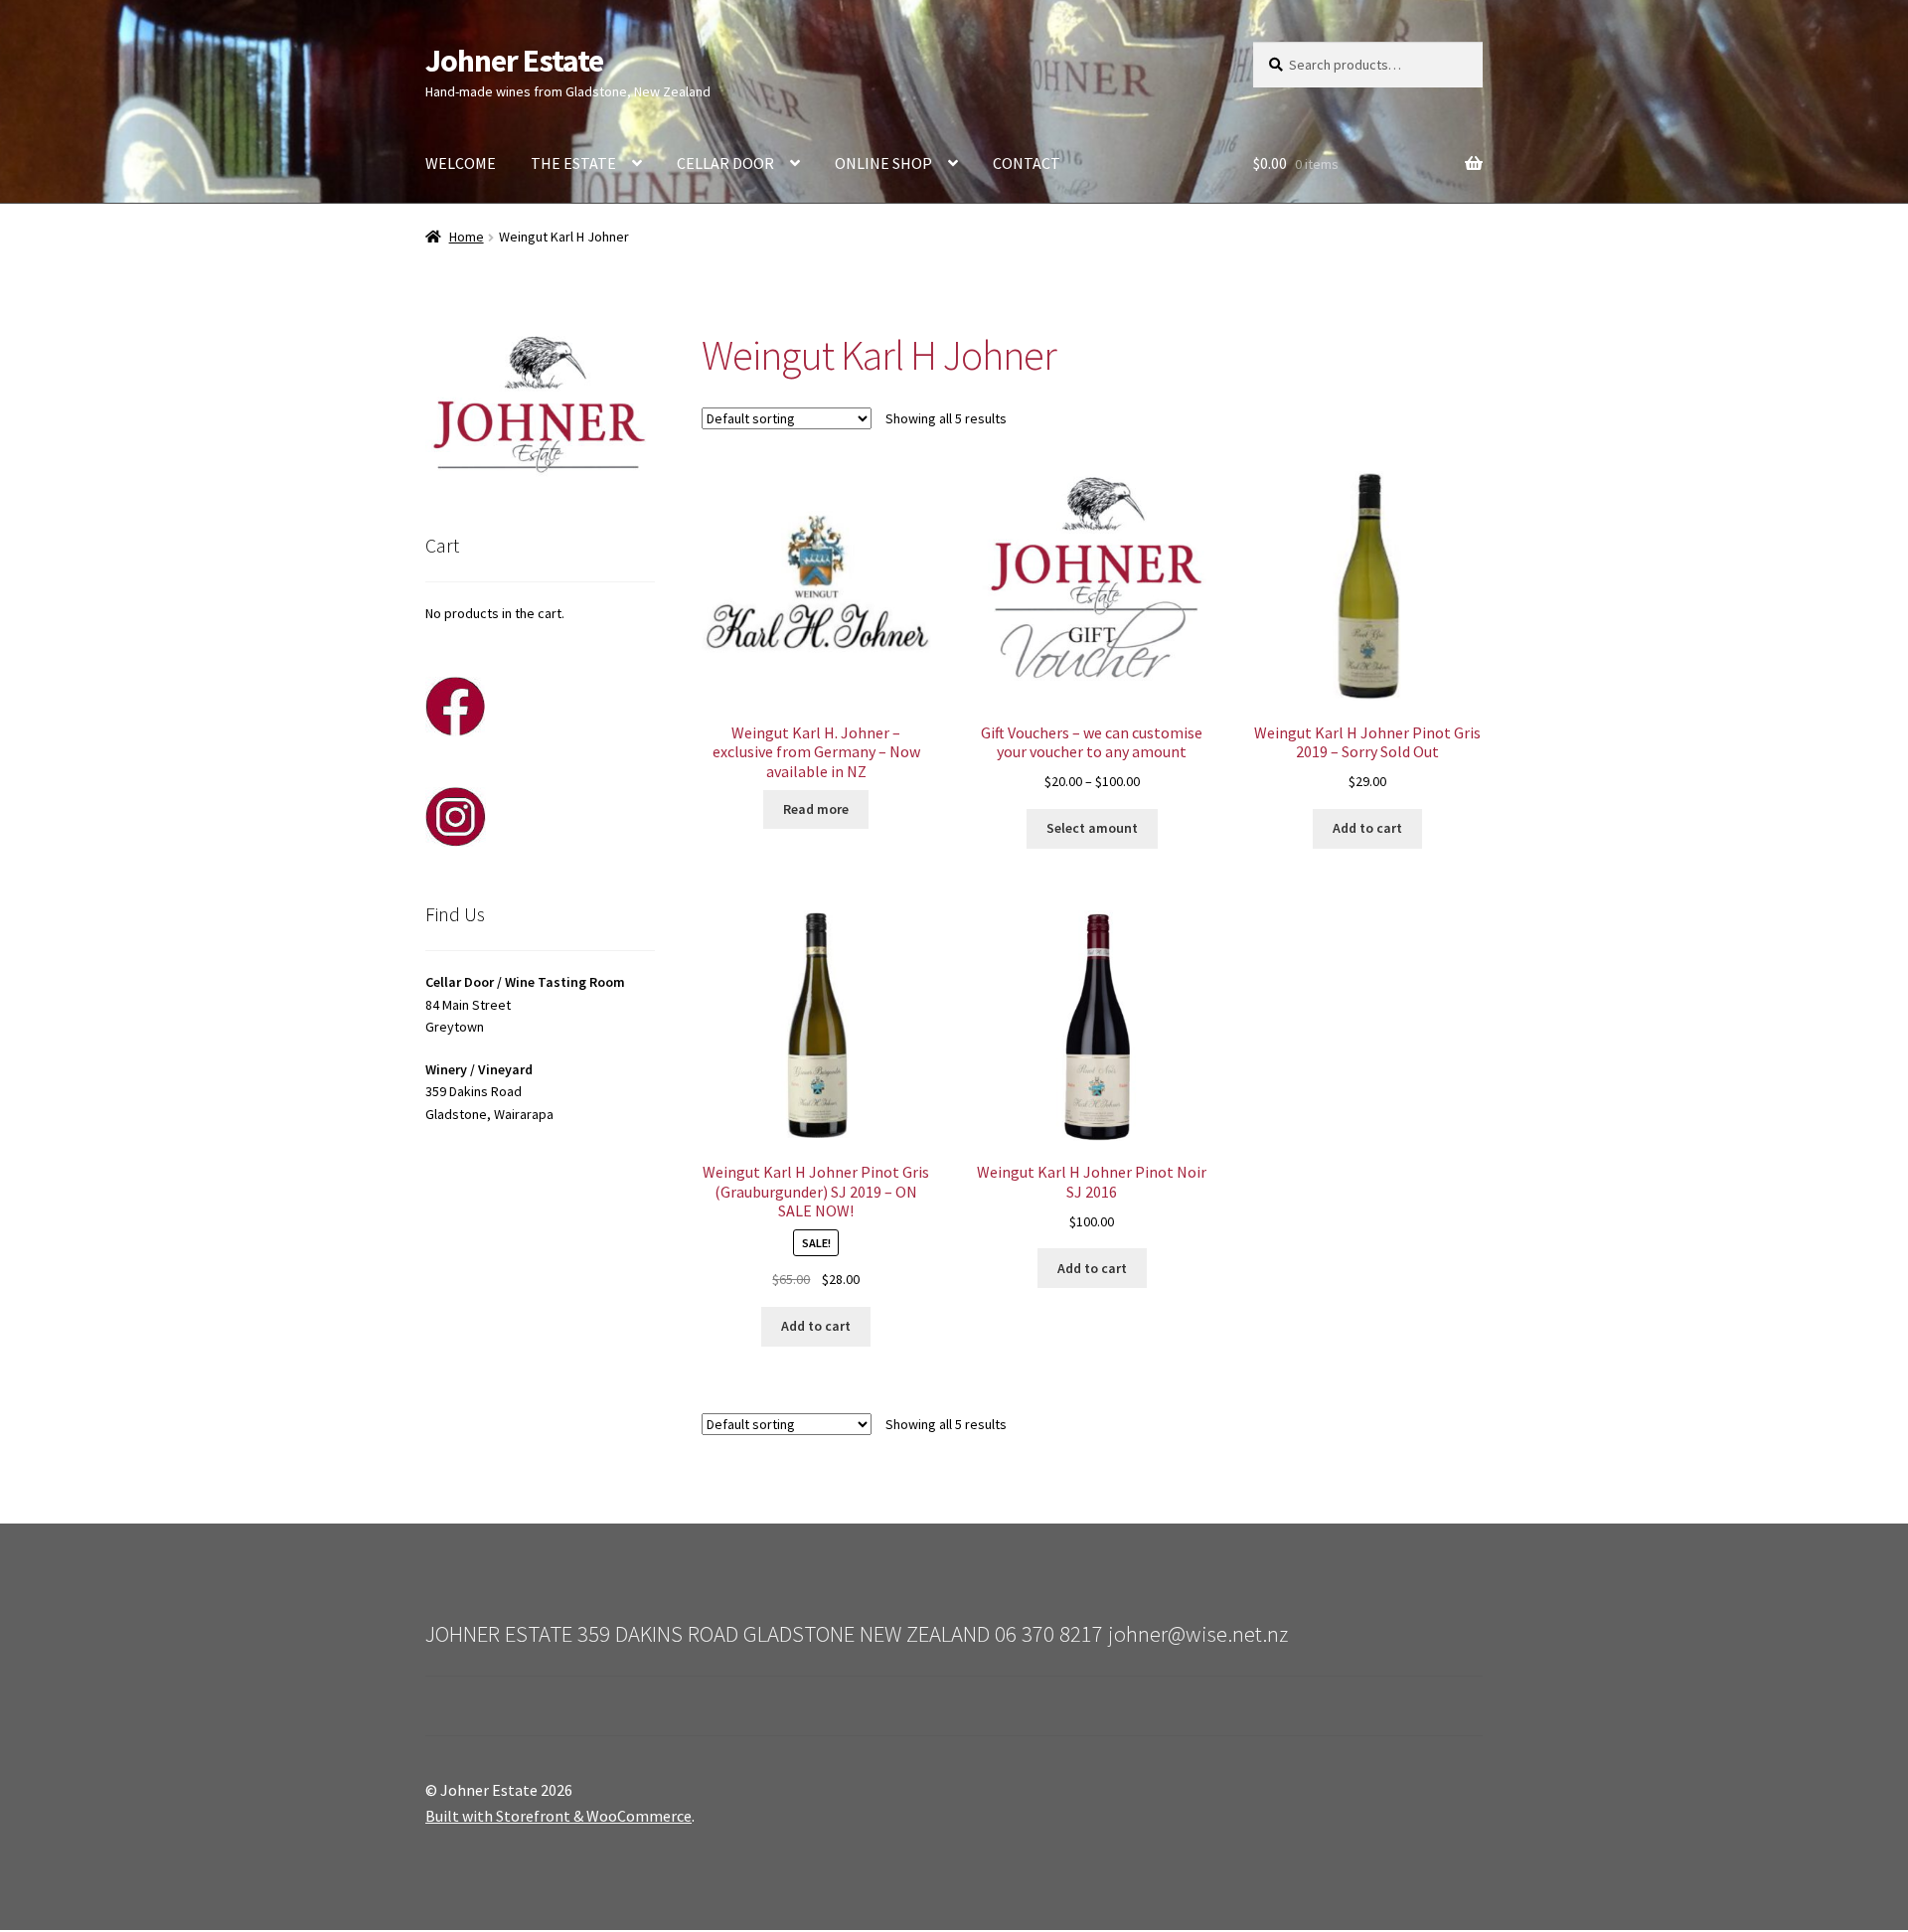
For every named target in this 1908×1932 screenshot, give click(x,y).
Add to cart (1367, 828)
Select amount (1092, 828)
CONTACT (1027, 163)
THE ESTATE (573, 163)
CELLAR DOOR (725, 163)
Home (467, 237)
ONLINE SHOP (883, 163)
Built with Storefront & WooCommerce (558, 1816)
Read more (816, 809)
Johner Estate (514, 61)
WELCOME (461, 163)
